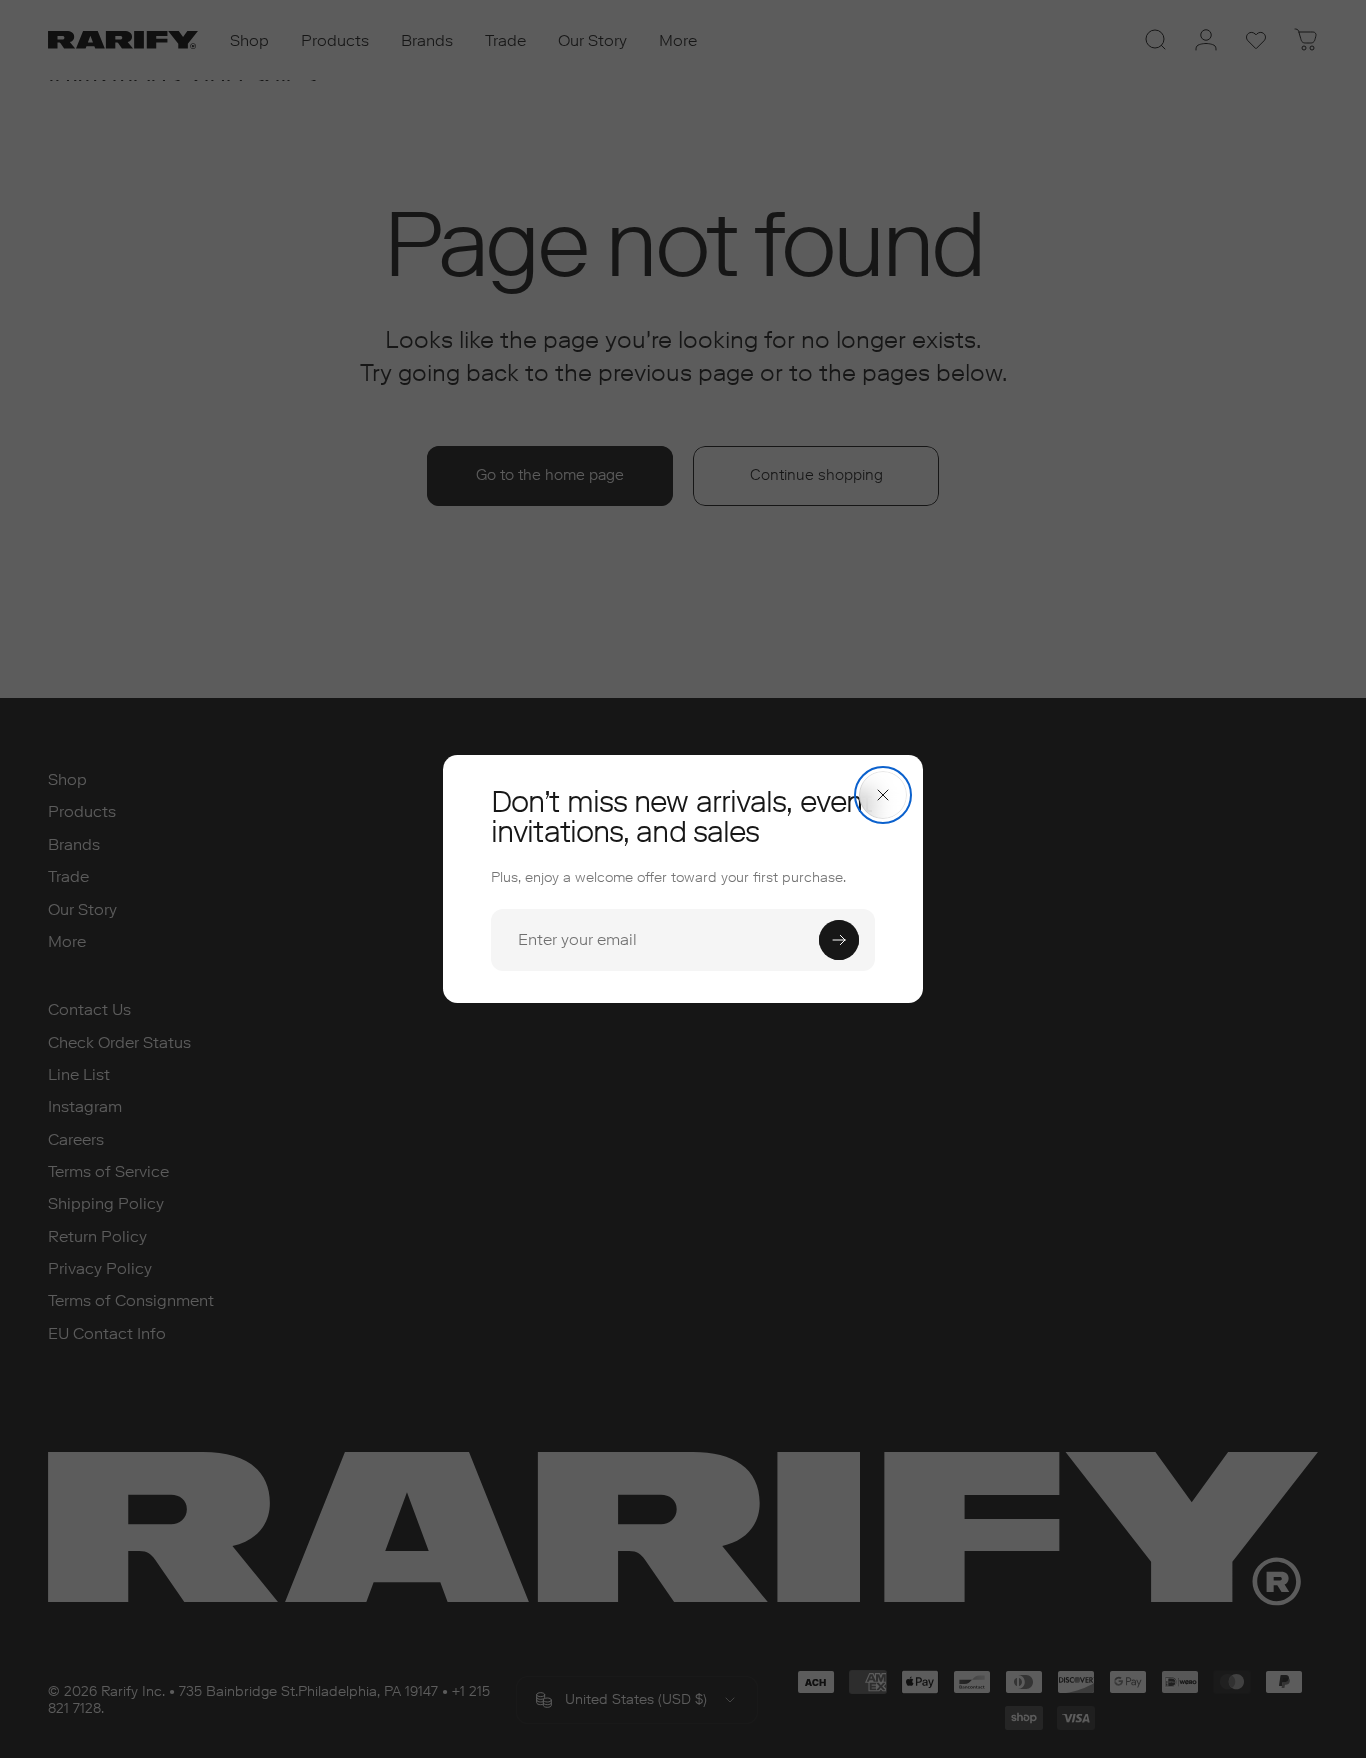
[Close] (883, 795)
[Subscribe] (839, 940)
